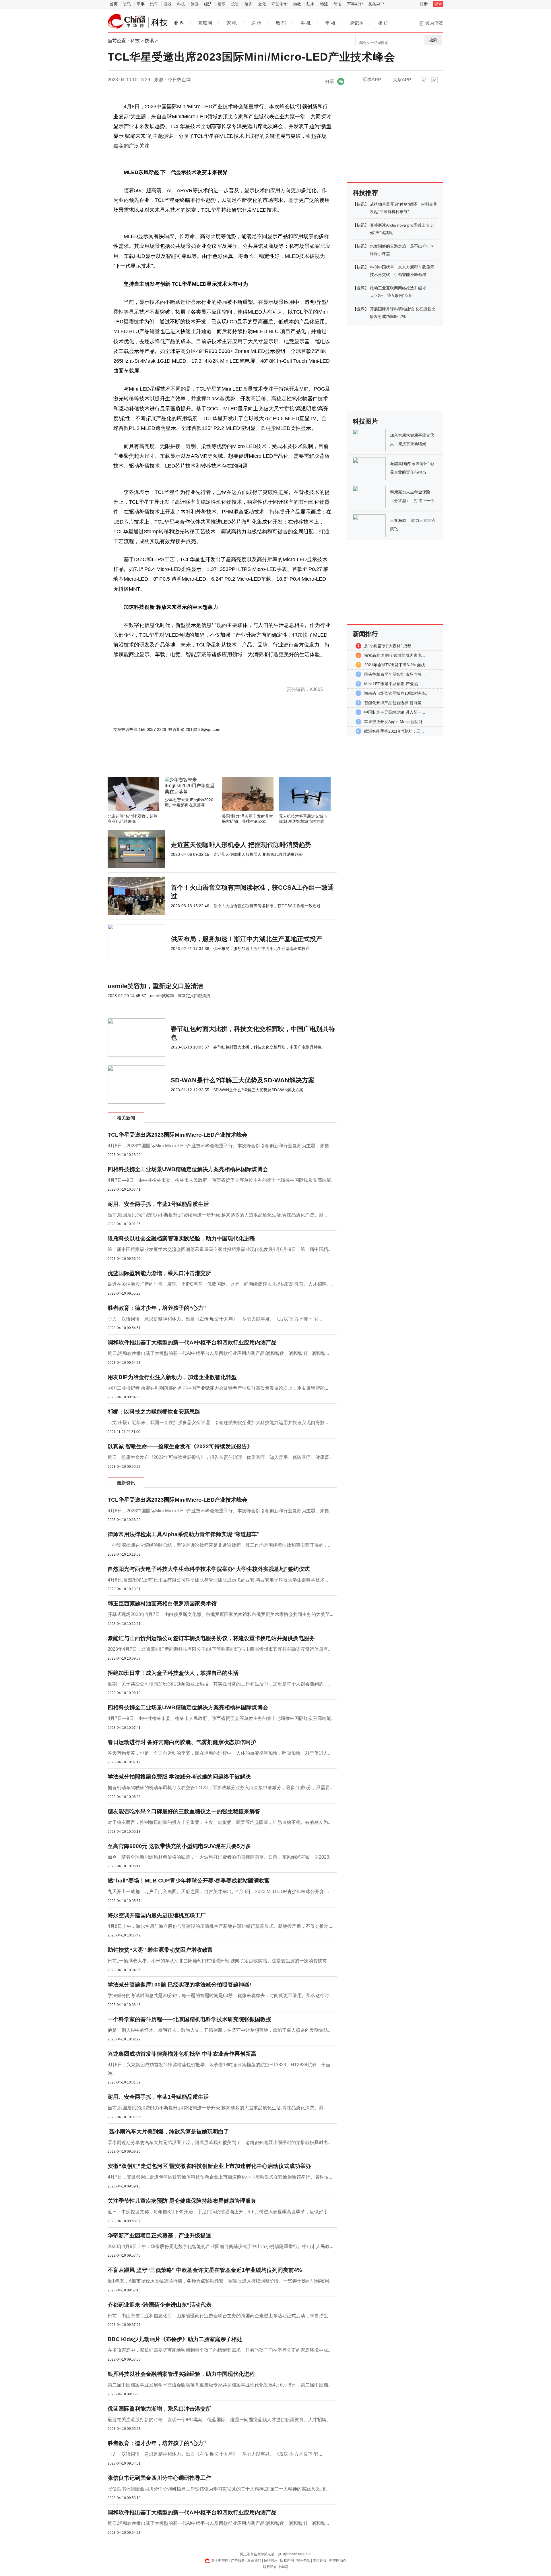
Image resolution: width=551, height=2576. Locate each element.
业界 (361, 288)
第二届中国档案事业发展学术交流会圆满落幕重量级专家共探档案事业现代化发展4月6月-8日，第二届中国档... (220, 1249)
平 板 (330, 23)
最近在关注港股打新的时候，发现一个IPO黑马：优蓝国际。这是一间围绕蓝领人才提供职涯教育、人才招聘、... (221, 1284)
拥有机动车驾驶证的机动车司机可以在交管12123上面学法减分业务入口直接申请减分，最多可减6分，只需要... (220, 1788)
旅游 (195, 4)
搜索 (433, 40)
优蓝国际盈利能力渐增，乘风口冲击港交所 (159, 1273)
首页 (114, 4)
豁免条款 (303, 2560)
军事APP (355, 4)
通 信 (256, 23)
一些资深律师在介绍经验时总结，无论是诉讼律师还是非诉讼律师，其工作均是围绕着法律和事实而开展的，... (220, 1545)
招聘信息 (271, 2560)
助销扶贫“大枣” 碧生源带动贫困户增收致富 (160, 1950)
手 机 (306, 23)
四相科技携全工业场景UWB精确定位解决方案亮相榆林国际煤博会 (188, 1169)
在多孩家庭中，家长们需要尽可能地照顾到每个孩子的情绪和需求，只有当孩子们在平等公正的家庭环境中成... (220, 2350)
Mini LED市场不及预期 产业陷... (393, 684)
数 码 (281, 23)
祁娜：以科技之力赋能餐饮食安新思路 (154, 1412)
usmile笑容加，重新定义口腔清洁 (155, 986)
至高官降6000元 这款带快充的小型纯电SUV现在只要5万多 (179, 1846)
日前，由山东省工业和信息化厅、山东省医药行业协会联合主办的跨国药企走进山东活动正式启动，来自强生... (220, 2316)
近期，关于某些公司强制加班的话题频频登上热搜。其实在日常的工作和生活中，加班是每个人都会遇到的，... (220, 1684)
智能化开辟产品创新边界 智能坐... (395, 703)
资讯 (127, 4)
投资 (235, 4)
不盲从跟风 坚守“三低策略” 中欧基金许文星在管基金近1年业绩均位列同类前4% (205, 2270)
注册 (424, 4)
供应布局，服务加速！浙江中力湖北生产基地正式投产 (247, 939)
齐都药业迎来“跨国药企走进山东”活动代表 (160, 2305)
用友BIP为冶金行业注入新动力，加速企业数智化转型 (172, 1377)
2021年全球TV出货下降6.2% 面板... (396, 665)
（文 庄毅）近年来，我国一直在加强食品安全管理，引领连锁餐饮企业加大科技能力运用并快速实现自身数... (218, 1423)
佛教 (297, 4)
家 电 (232, 23)
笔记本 (357, 23)
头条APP (376, 4)
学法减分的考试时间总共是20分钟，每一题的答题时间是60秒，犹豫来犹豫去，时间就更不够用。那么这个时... (220, 1995)
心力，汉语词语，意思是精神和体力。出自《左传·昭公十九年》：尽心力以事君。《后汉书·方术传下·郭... (215, 1319)
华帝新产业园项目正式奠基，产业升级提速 (159, 2236)
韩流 (324, 4)
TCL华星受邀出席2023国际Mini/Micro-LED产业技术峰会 (177, 1135)
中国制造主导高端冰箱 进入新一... (395, 712)
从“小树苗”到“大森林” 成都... (389, 646)
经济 (208, 4)
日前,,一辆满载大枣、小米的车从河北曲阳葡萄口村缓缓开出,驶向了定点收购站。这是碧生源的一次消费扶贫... (219, 1961)
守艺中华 (280, 4)
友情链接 (320, 2560)
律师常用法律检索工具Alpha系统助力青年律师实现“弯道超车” (184, 1534)
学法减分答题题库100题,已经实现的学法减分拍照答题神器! (179, 1985)
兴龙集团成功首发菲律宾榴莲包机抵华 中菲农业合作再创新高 (182, 2054)
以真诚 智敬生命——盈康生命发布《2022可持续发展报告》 (180, 1446)
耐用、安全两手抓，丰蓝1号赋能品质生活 (158, 1204)
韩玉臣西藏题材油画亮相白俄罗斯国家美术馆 (162, 1603)
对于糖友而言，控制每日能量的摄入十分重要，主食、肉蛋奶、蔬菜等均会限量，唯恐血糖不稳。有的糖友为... (220, 1822)
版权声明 (287, 2560)
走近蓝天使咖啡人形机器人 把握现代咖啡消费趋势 (241, 845)
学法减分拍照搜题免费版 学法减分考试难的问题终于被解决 (179, 1777)
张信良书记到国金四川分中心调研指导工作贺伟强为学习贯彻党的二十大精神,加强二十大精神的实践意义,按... (218, 2489)
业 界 (179, 23)
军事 (141, 4)
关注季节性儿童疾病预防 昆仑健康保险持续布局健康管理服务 (182, 2201)
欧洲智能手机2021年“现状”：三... (394, 731)
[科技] (127, 21)
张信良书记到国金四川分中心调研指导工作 (159, 2478)
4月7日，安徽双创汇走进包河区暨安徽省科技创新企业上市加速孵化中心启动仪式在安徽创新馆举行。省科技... (220, 2177)
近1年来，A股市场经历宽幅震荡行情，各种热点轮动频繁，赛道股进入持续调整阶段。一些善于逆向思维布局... (220, 2281)
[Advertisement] (205, 761)
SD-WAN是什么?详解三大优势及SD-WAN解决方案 (243, 1080)
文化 (262, 4)
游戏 (168, 4)
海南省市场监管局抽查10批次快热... (396, 693)
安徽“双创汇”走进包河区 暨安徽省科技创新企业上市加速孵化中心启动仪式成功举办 (209, 2166)
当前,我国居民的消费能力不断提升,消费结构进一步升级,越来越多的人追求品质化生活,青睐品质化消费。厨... (217, 1215)
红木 (311, 4)
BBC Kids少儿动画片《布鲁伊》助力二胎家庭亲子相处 (175, 2339)
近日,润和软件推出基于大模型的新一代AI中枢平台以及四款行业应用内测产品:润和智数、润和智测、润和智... (218, 1353)
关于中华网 (220, 2560)
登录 (438, 4)
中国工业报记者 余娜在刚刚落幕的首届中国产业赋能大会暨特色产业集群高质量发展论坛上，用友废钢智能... (218, 1388)
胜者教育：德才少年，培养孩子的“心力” (157, 1308)
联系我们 (254, 2560)
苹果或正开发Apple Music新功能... (395, 722)
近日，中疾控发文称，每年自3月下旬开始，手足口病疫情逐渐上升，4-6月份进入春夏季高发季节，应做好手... (220, 2212)
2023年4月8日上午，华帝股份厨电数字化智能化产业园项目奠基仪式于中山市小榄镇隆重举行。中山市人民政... (220, 2246)
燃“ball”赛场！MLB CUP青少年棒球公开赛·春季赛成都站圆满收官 (189, 1881)
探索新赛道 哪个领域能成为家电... (395, 655)
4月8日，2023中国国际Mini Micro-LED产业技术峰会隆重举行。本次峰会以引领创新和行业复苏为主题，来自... (220, 1146)
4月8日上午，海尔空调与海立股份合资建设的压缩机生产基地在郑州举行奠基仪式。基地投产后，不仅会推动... (220, 1926)
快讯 (149, 41)
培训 (249, 4)
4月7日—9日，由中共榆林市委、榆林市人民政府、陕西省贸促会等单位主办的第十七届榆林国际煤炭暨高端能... (221, 1180)
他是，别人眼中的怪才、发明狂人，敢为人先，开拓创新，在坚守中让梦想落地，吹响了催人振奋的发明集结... (220, 2030)
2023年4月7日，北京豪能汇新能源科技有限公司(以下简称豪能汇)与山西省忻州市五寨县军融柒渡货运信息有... (220, 1649)
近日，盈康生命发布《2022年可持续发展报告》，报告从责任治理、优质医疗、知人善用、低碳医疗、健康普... (220, 1457)
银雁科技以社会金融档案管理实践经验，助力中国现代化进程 (181, 1238)
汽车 (154, 4)
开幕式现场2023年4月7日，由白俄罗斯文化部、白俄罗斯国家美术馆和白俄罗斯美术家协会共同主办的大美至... (220, 1614)
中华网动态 (338, 2560)
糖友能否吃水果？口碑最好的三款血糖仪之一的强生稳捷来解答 (184, 1811)
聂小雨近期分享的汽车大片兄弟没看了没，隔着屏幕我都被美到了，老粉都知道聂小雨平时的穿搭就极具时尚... (220, 2143)
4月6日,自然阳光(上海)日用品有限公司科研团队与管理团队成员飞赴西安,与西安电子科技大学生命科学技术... (218, 1580)
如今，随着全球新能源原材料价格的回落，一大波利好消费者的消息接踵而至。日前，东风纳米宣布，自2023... (220, 1857)
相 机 (383, 23)
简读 (337, 4)
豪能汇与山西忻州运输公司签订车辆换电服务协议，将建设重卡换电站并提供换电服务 (211, 1638)
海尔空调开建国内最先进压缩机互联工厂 (157, 1915)
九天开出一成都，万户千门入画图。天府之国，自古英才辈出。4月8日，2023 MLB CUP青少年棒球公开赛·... (218, 1892)
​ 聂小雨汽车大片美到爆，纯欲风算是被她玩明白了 (168, 2132)
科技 (181, 4)
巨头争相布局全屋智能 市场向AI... (394, 674)
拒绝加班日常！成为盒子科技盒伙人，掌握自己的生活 (173, 1673)
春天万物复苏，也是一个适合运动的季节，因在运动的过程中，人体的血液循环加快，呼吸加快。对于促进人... (220, 1753)
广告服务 (238, 2560)
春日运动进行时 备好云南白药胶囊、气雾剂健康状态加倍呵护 (182, 1742)
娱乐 (222, 4)
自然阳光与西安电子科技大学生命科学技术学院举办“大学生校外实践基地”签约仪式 (209, 1569)
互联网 (205, 23)
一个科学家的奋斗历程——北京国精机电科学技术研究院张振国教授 (189, 2019)
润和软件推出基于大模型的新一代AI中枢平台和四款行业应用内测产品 (192, 1342)
